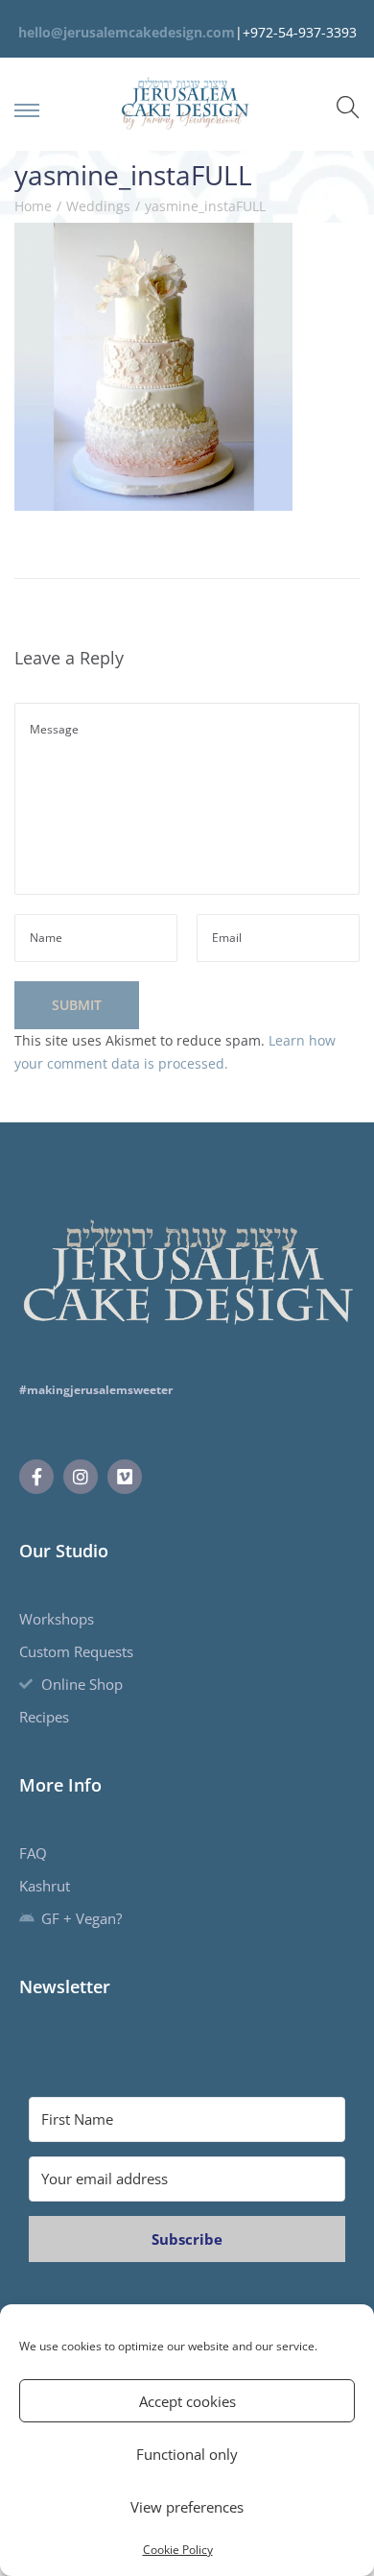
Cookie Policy (178, 2550)
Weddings (98, 206)
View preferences (187, 2507)
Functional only (187, 2454)
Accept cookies (187, 2401)
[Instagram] (81, 1477)
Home (33, 206)
